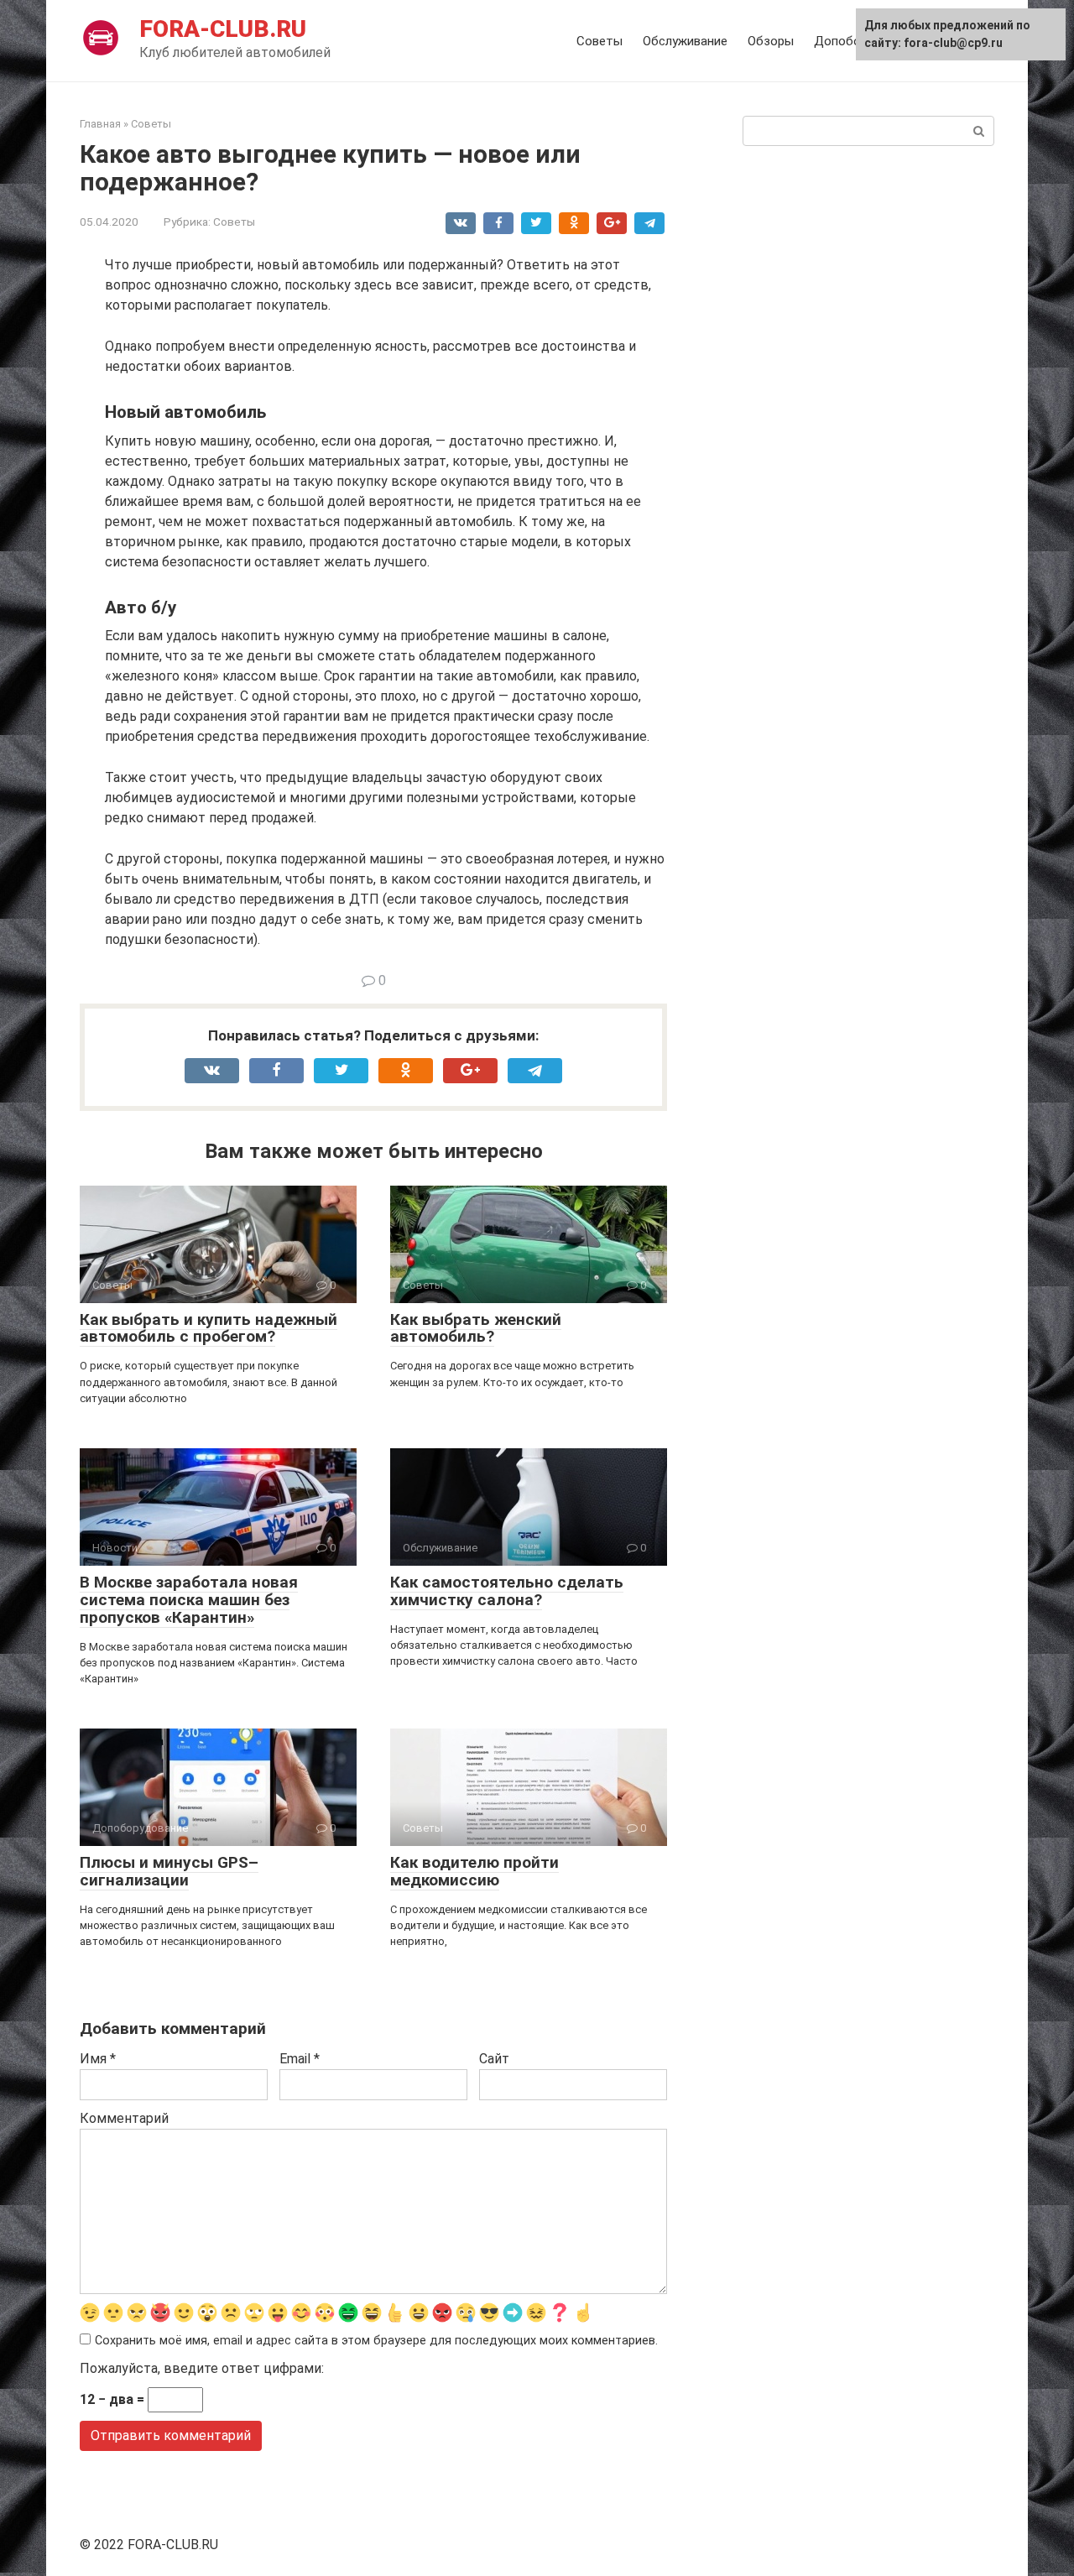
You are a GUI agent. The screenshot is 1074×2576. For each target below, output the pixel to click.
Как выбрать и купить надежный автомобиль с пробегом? (209, 1328)
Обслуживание (685, 41)
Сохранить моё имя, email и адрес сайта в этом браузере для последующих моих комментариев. (376, 2341)
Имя (98, 2059)
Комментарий (124, 2118)
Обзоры (771, 41)
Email (300, 2059)
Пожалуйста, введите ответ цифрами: (202, 2368)
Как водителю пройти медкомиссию (474, 1871)
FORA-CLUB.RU (223, 29)
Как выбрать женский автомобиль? (476, 1328)
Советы (600, 41)
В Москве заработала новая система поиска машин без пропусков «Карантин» (189, 1600)
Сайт (494, 2059)
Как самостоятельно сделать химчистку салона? (507, 1591)
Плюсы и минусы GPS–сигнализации (169, 1871)
